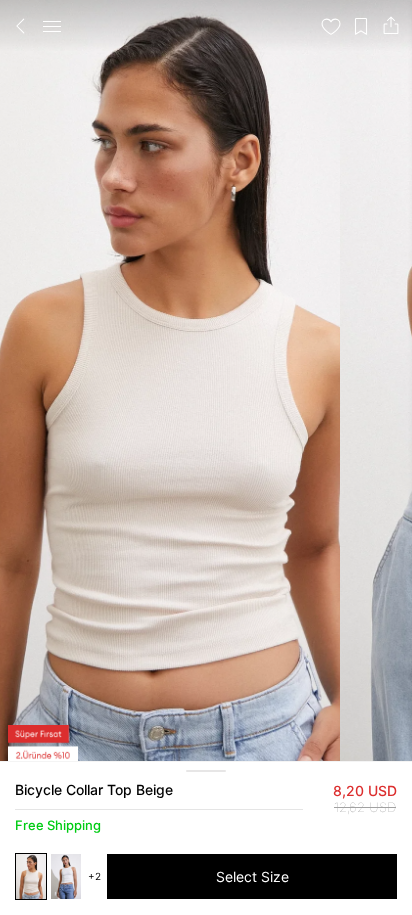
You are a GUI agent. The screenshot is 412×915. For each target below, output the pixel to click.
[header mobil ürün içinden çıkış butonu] (21, 26)
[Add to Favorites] (331, 26)
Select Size (252, 876)
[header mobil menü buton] (52, 26)
